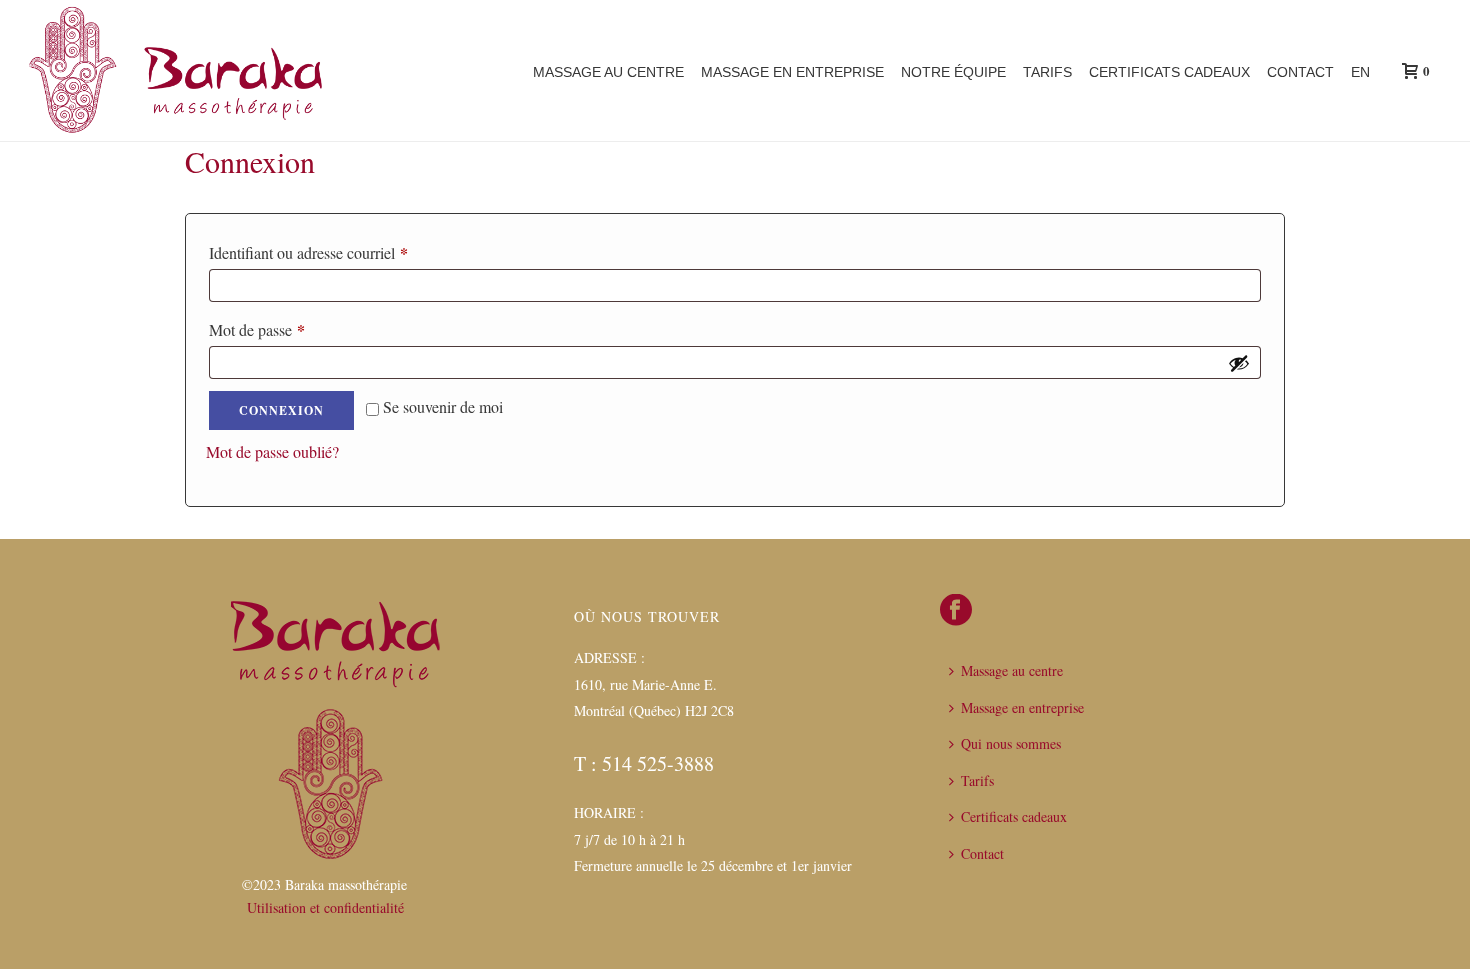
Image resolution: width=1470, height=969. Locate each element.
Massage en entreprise (792, 72)
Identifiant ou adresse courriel (343, 252)
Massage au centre (608, 72)
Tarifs (1047, 72)
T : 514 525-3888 (644, 763)
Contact (1300, 72)
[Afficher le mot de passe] (1239, 363)
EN (1360, 72)
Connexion (281, 410)
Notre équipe (953, 72)
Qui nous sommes (1011, 743)
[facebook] (956, 611)
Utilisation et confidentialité (325, 907)
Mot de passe (292, 329)
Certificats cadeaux (1169, 72)
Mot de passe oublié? (272, 451)
